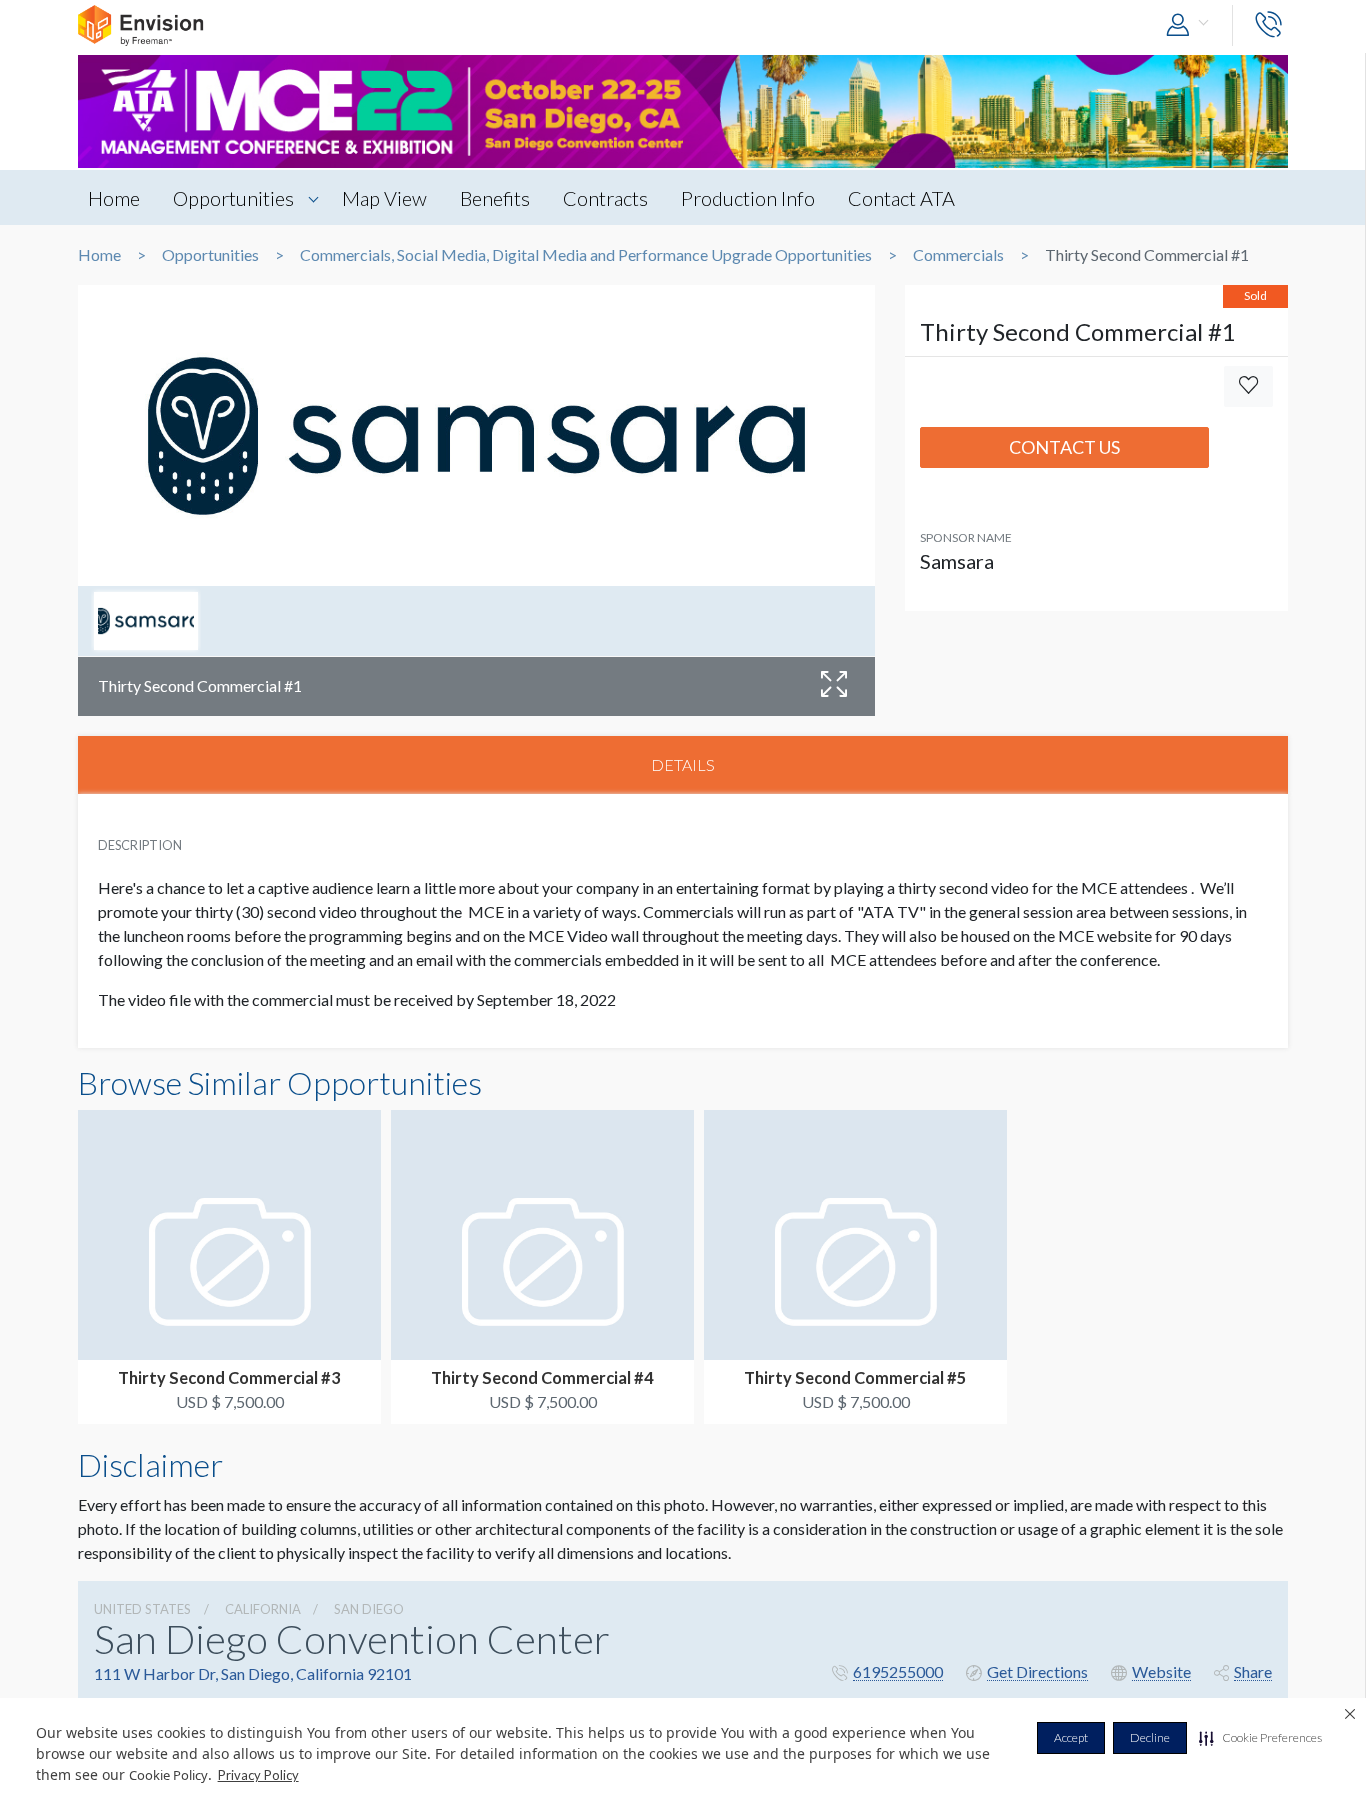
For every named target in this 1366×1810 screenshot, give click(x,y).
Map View (384, 198)
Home (114, 198)
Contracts (605, 198)
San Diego (369, 1609)
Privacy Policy (258, 1775)
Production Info (748, 198)
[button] (1260, 1738)
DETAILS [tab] (683, 764)
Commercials (958, 255)
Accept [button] (1071, 1737)
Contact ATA (901, 198)
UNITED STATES (142, 1609)
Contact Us (1064, 447)
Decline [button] (1150, 1737)
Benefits (495, 198)
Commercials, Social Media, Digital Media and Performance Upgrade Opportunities (586, 255)
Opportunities (233, 198)
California (263, 1609)
